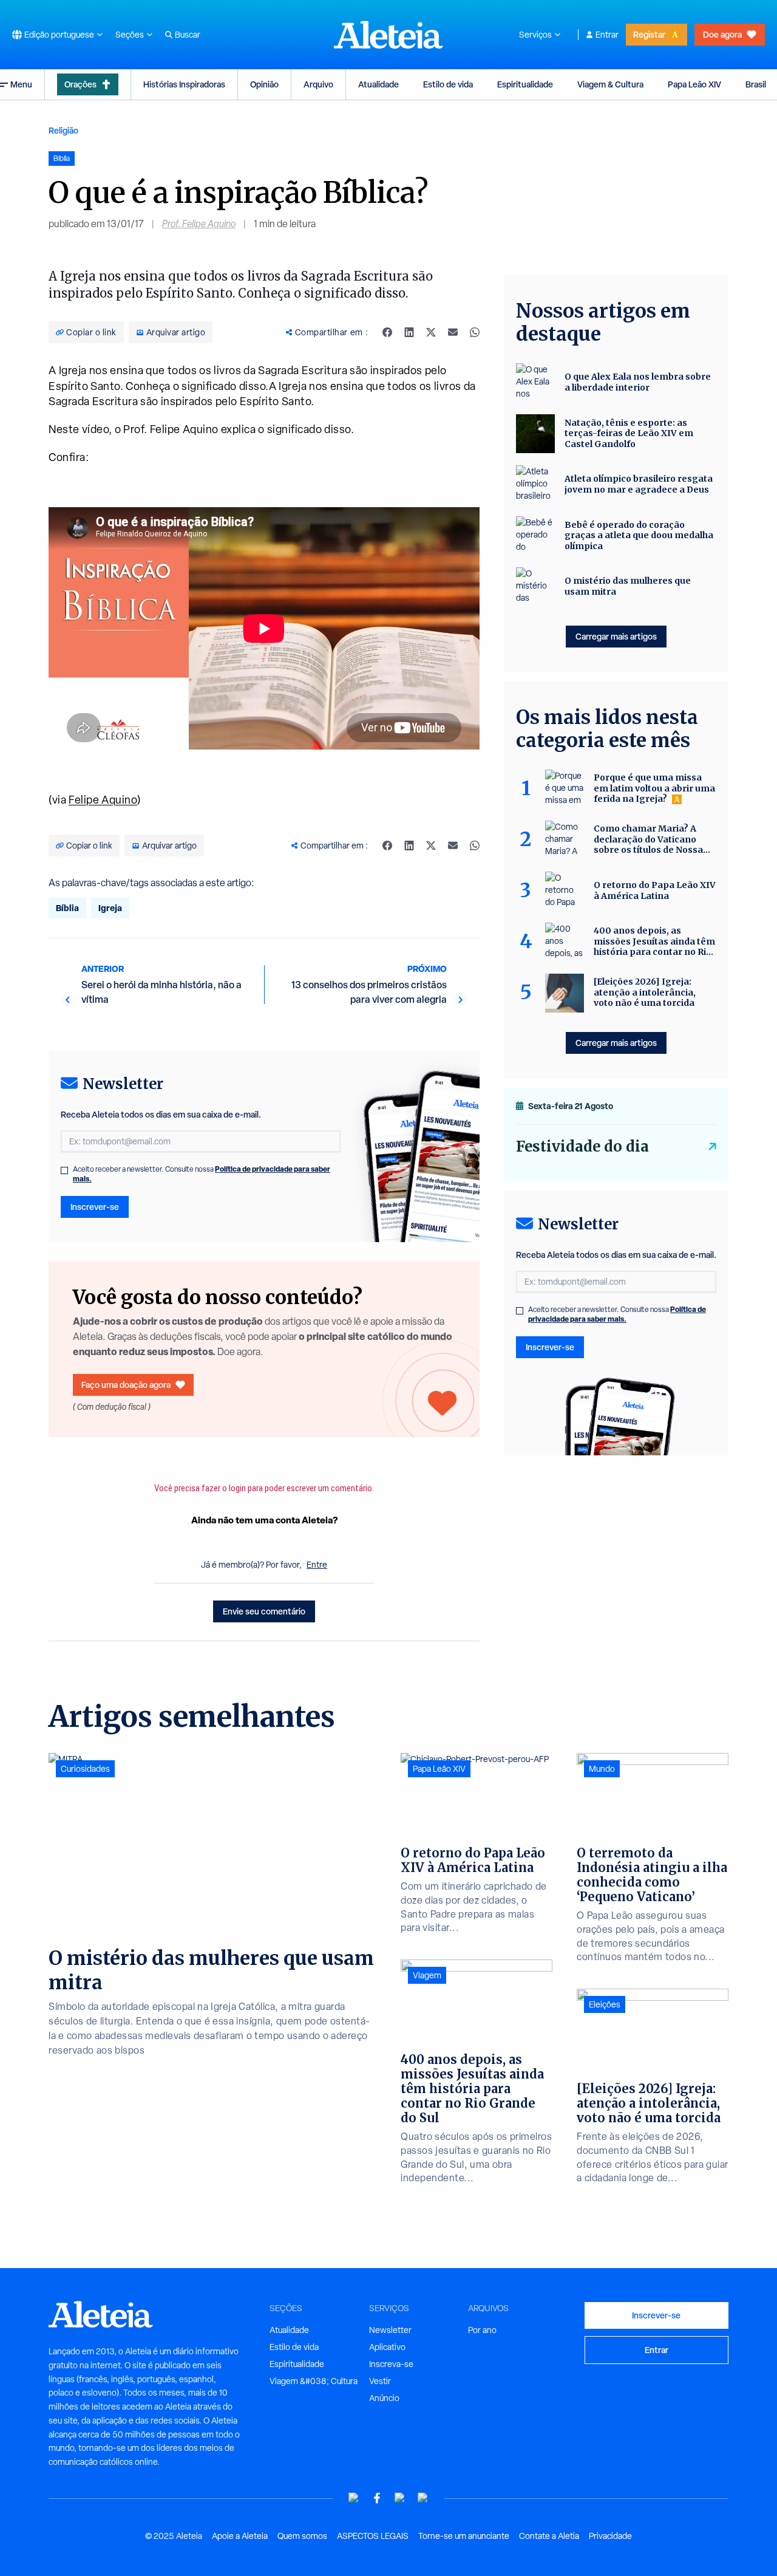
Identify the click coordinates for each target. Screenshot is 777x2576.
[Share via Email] (453, 332)
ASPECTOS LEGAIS (373, 2536)
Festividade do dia (582, 1146)
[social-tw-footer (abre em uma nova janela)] (400, 2498)
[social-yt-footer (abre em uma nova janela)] (354, 2498)
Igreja (110, 908)
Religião (63, 130)
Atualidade (378, 84)
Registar (649, 34)
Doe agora (722, 34)
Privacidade (610, 2536)
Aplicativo (387, 2347)
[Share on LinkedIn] (409, 332)
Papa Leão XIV (694, 84)
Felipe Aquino (103, 800)
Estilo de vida (448, 84)
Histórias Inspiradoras (184, 84)
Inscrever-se (95, 1207)
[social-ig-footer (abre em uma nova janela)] (423, 2498)
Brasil (756, 84)
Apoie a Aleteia (240, 2536)
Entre (317, 1565)
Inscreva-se (391, 2364)
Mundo (602, 1769)
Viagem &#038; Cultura (314, 2381)
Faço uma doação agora (126, 1385)
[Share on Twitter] (431, 332)
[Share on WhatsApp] (475, 332)
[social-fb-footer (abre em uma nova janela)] (377, 2498)
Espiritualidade (525, 84)
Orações (80, 84)
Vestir (380, 2381)
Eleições (605, 2004)
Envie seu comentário (264, 1611)
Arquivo (318, 84)
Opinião (264, 84)
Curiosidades (85, 1769)
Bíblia (67, 908)
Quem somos (302, 2536)
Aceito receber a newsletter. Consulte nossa (202, 1174)
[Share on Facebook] (387, 332)
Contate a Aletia (549, 2536)
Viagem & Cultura (610, 84)
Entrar (607, 35)
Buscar (188, 35)
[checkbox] (64, 1170)
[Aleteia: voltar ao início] (388, 35)
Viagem (427, 1975)
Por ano (482, 2330)
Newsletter (390, 2330)
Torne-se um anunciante (464, 2536)
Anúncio (384, 2398)
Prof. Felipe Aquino (199, 224)
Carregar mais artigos (616, 636)
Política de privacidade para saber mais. (617, 1314)
